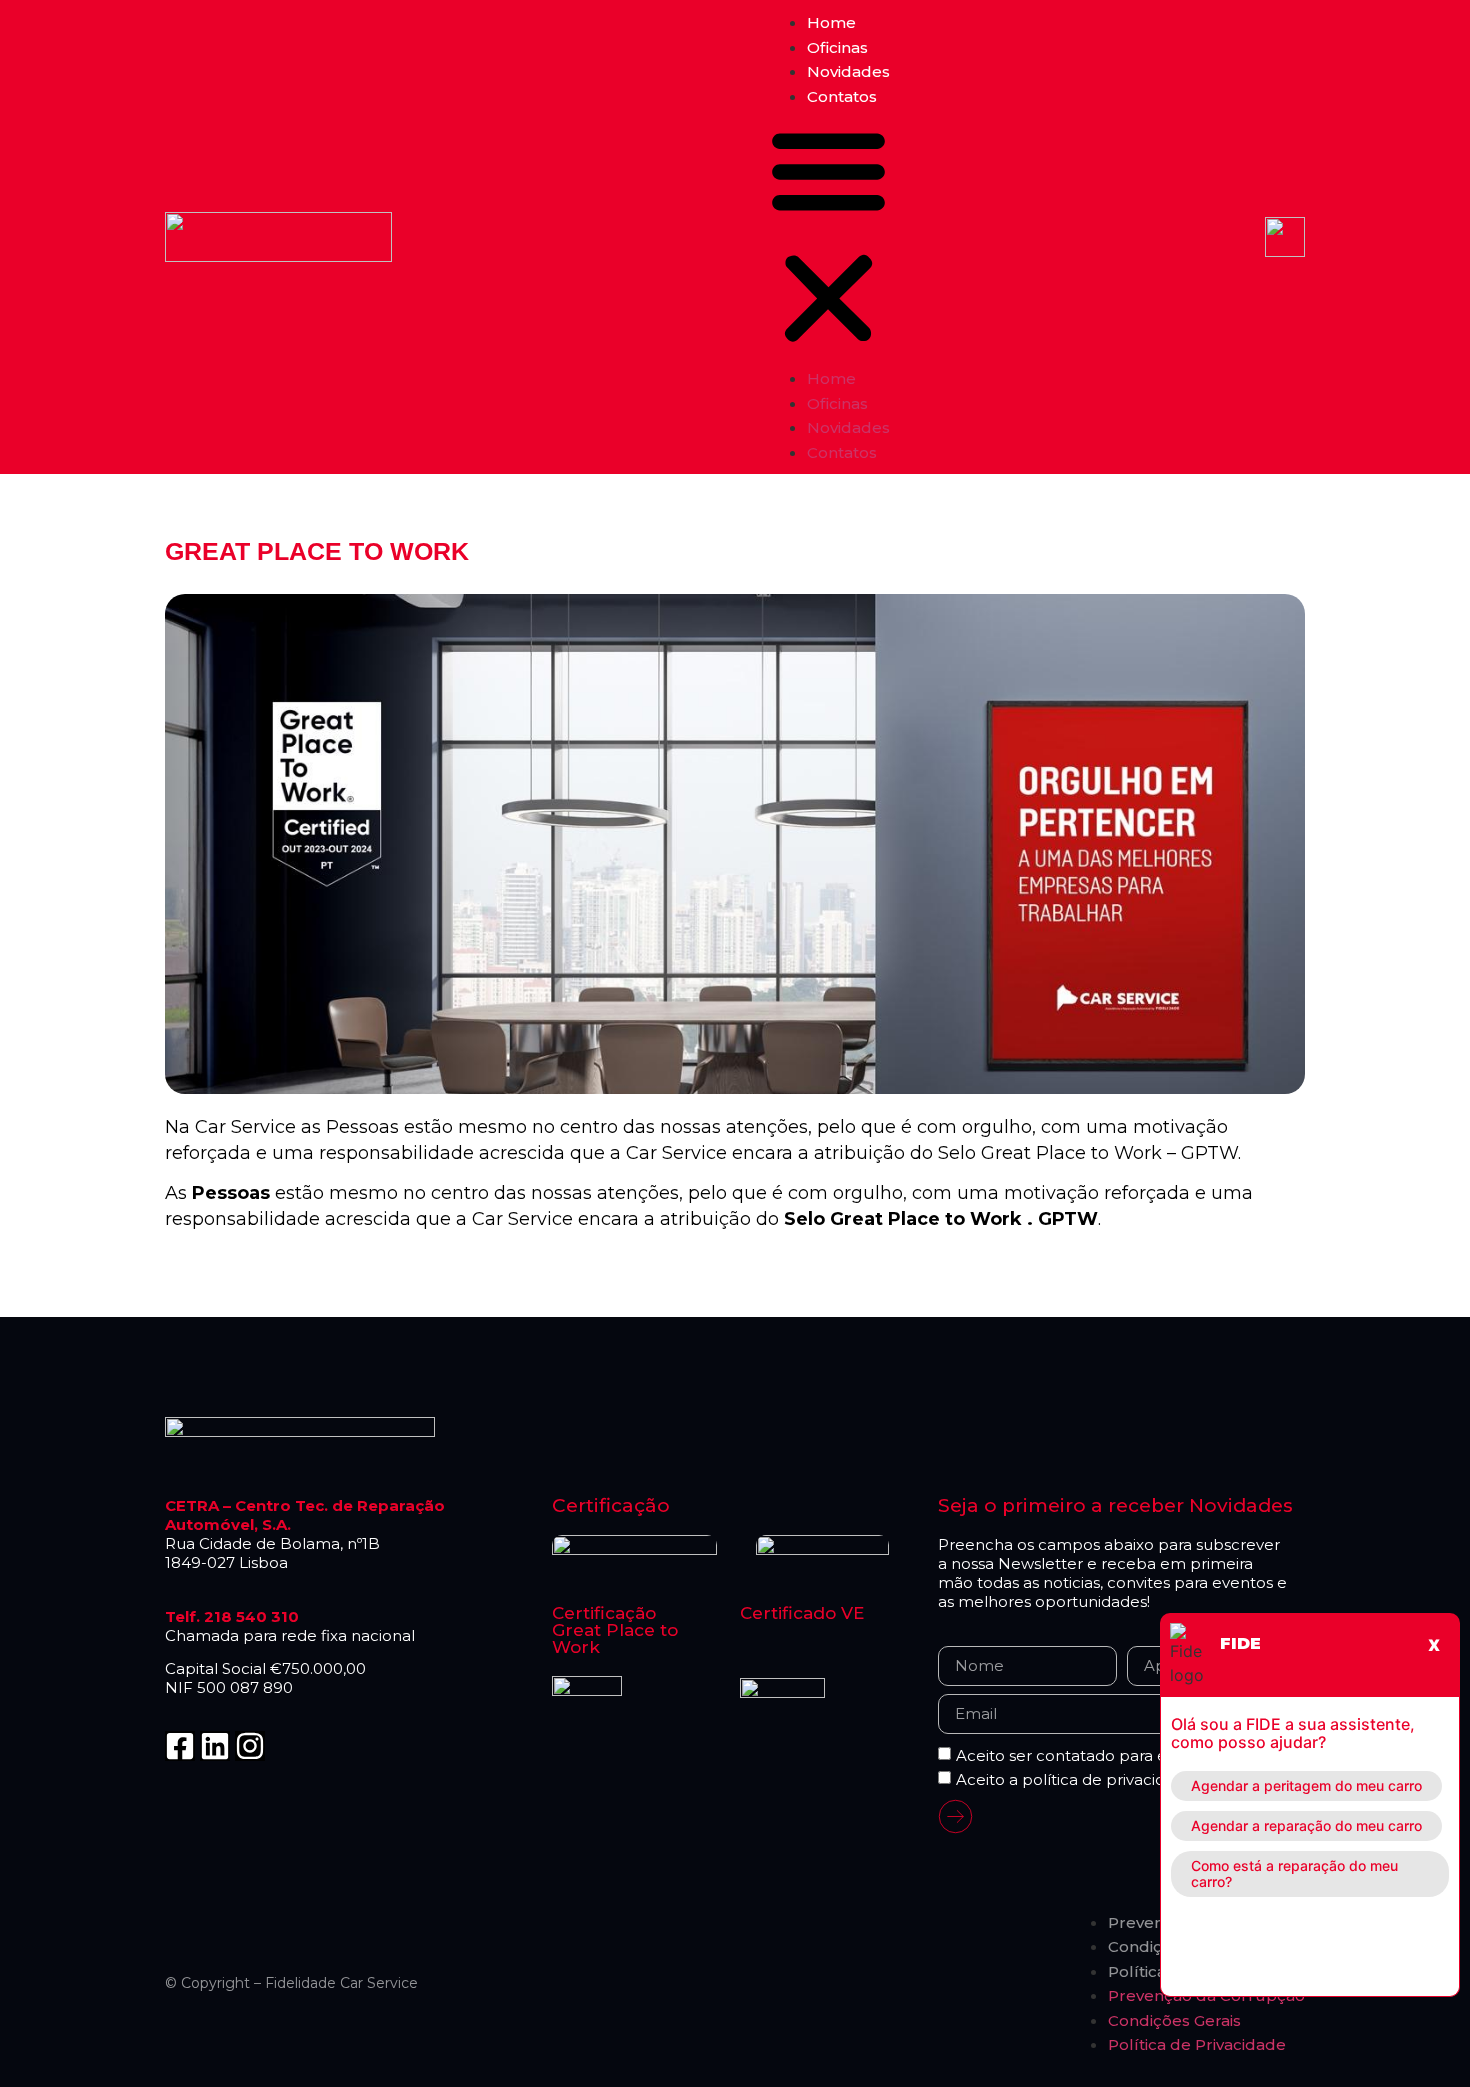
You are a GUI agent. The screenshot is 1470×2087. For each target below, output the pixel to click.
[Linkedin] (215, 1746)
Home (831, 22)
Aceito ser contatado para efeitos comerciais (1125, 1755)
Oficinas (837, 47)
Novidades (848, 71)
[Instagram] (250, 1746)
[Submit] (955, 1819)
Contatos (842, 96)
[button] (828, 237)
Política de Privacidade (1197, 2044)
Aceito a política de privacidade (1075, 1779)
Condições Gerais (1174, 2020)
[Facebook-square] (180, 1746)
